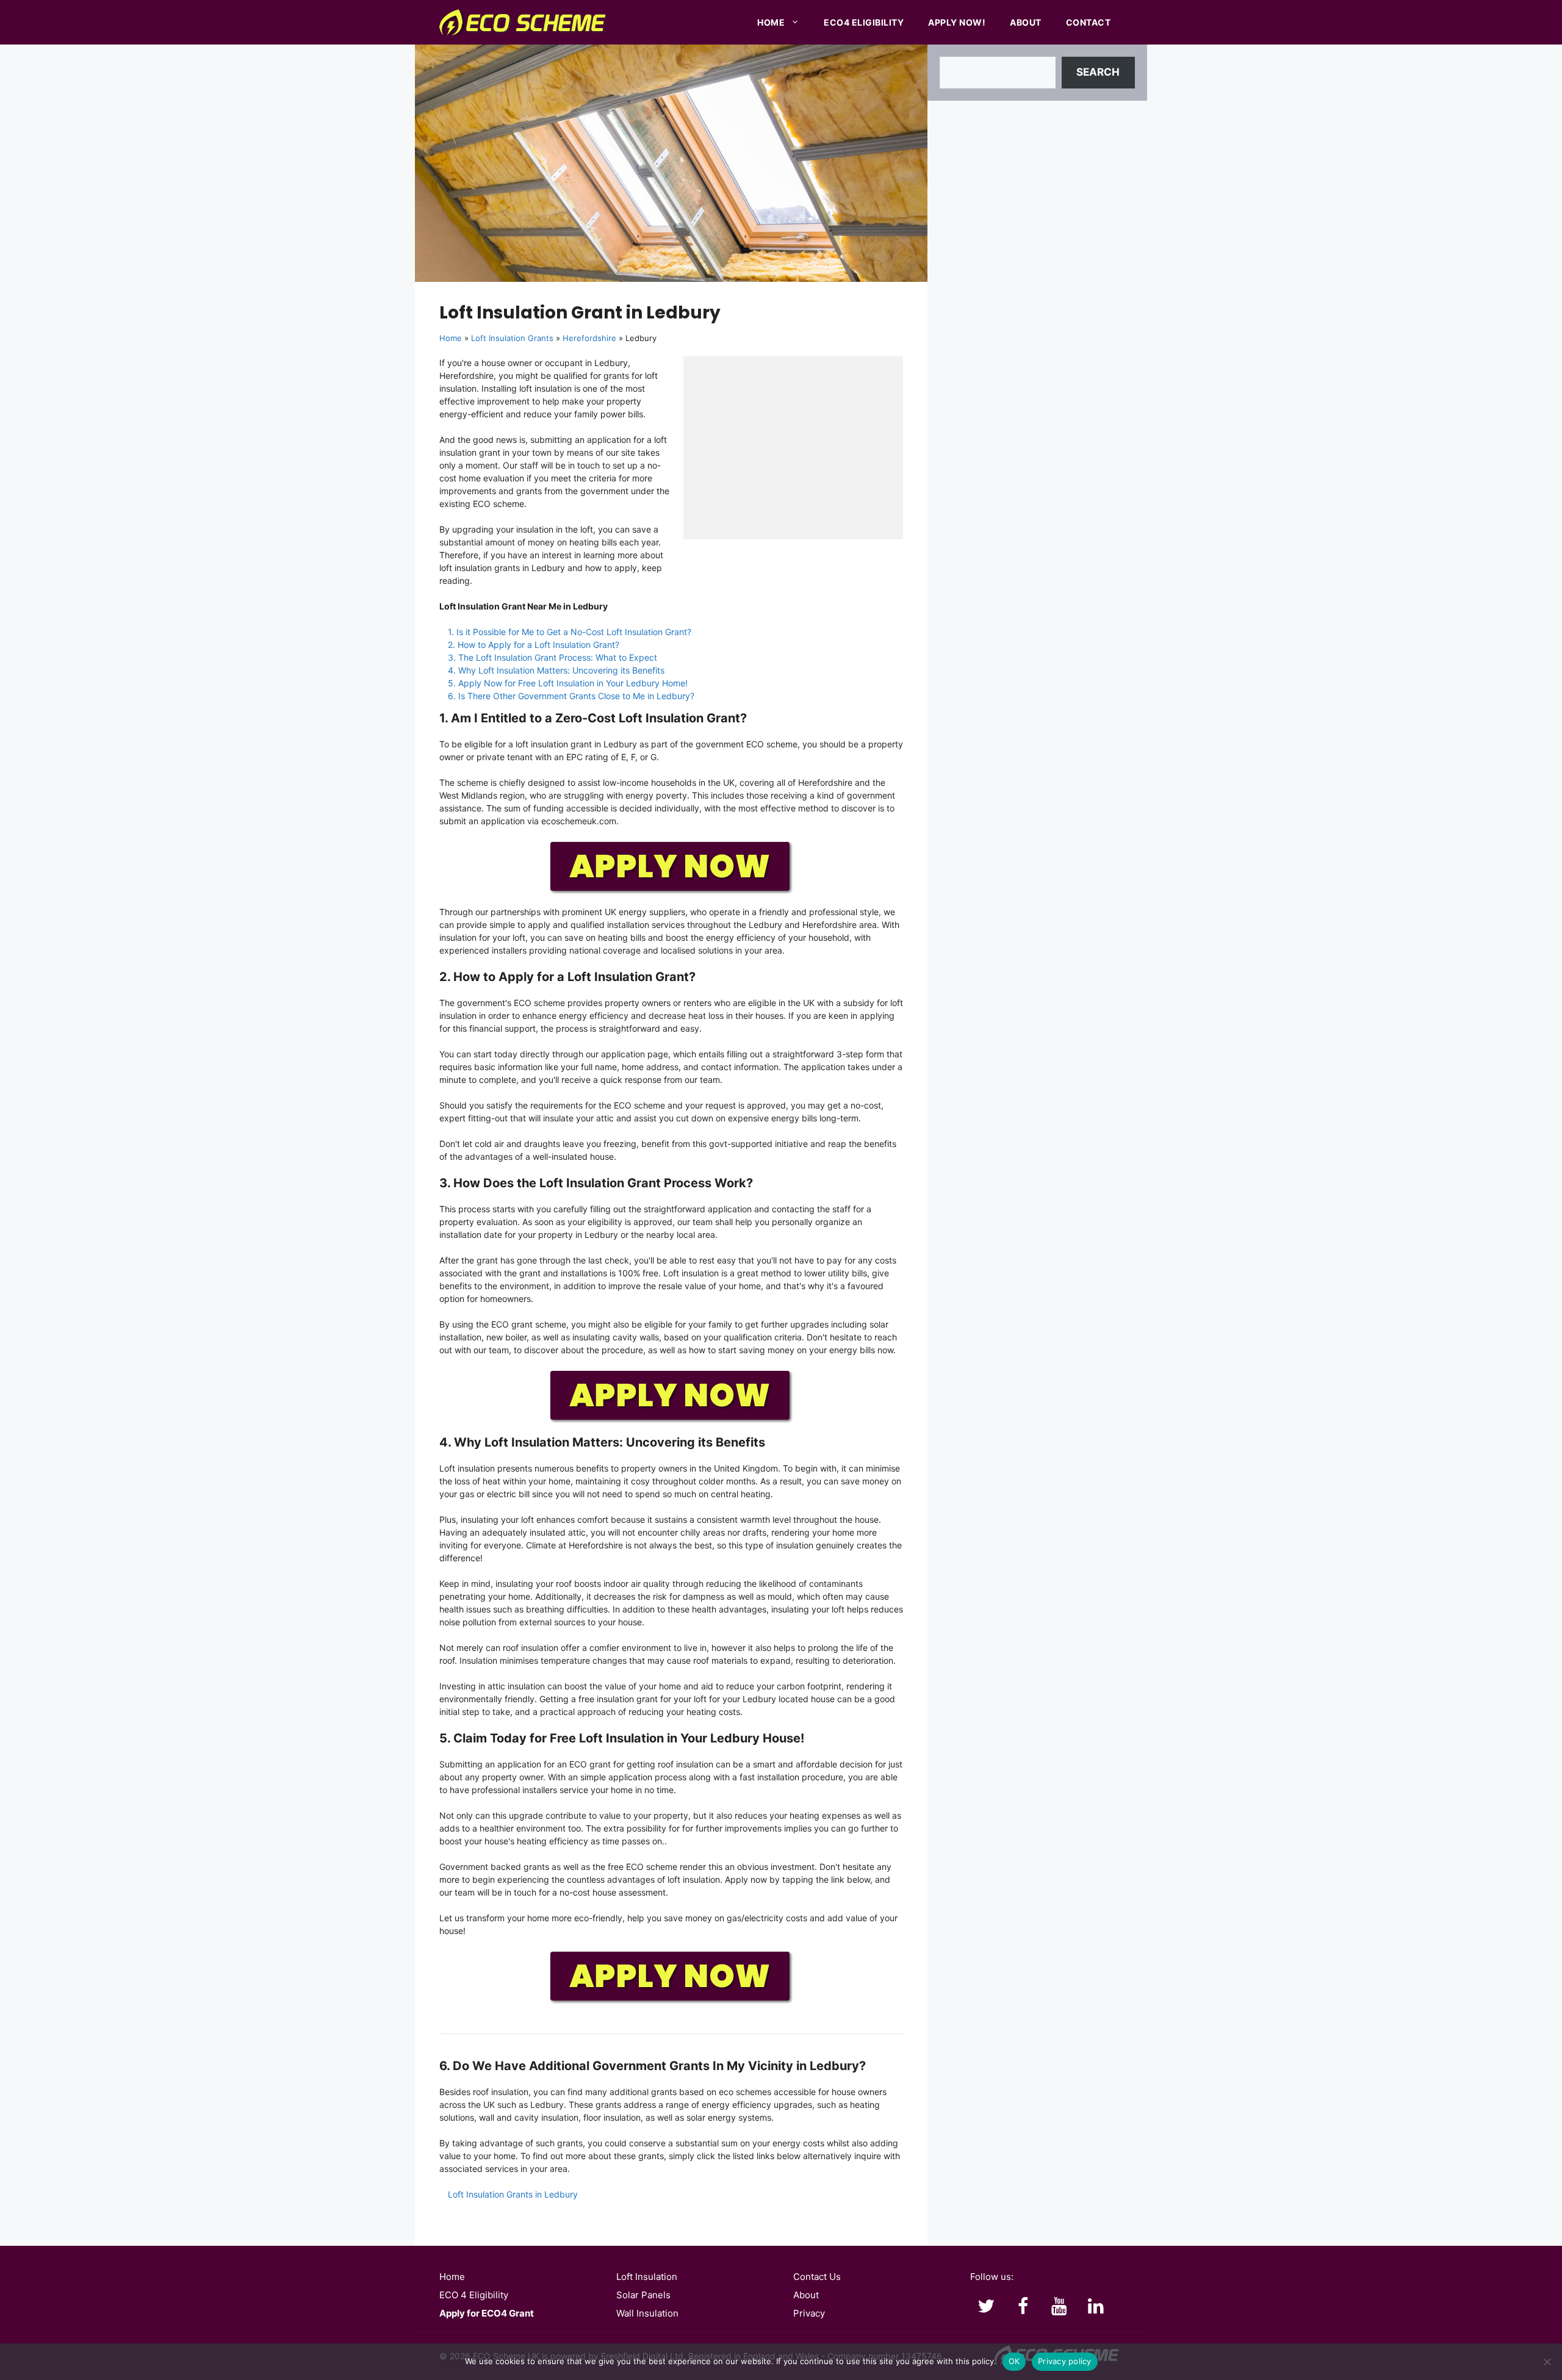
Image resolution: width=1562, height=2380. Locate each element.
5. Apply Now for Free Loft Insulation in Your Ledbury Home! (568, 683)
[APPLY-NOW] (671, 891)
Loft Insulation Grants (512, 338)
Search (1098, 72)
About (1026, 22)
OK (1014, 2361)
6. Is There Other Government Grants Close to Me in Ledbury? (571, 696)
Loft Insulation (647, 2277)
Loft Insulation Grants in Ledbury (513, 2194)
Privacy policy (1065, 2361)
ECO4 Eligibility (864, 22)
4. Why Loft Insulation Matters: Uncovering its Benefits (556, 670)
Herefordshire (589, 338)
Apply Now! (957, 22)
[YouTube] (1059, 2307)
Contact (1089, 22)
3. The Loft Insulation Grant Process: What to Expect (552, 657)
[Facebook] (1023, 2307)
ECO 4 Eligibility (474, 2295)
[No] (1547, 2362)
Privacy (809, 2313)
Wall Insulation (647, 2313)
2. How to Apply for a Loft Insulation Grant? (534, 645)
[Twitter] (986, 2307)
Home (771, 22)
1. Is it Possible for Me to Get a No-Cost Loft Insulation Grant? (570, 632)
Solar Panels (643, 2295)
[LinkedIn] (1096, 2307)
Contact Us (817, 2277)
